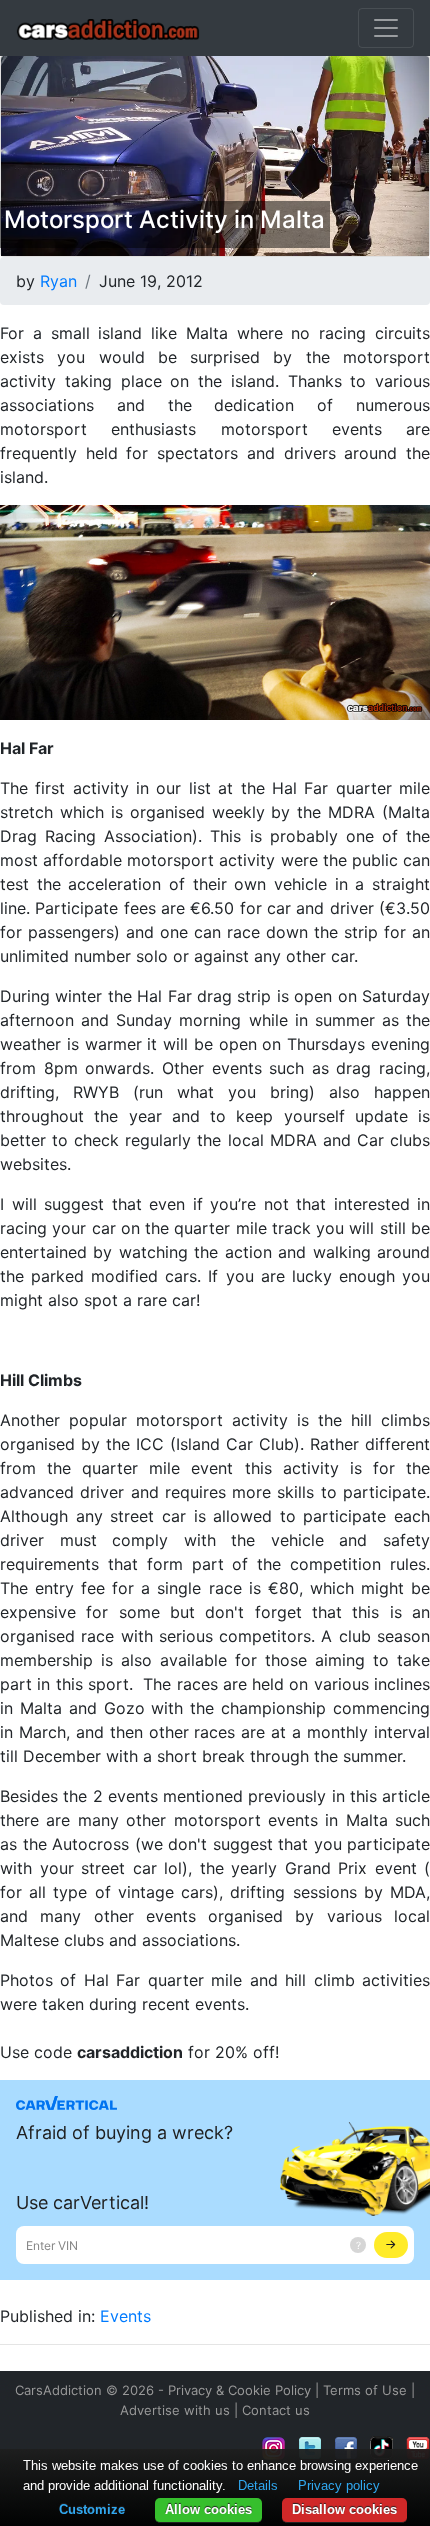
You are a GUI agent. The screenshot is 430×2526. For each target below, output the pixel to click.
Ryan (58, 281)
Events (125, 2316)
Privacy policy (339, 2485)
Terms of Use (365, 2390)
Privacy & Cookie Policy (239, 2390)
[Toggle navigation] (386, 28)
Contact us (276, 2410)
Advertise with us (175, 2410)
